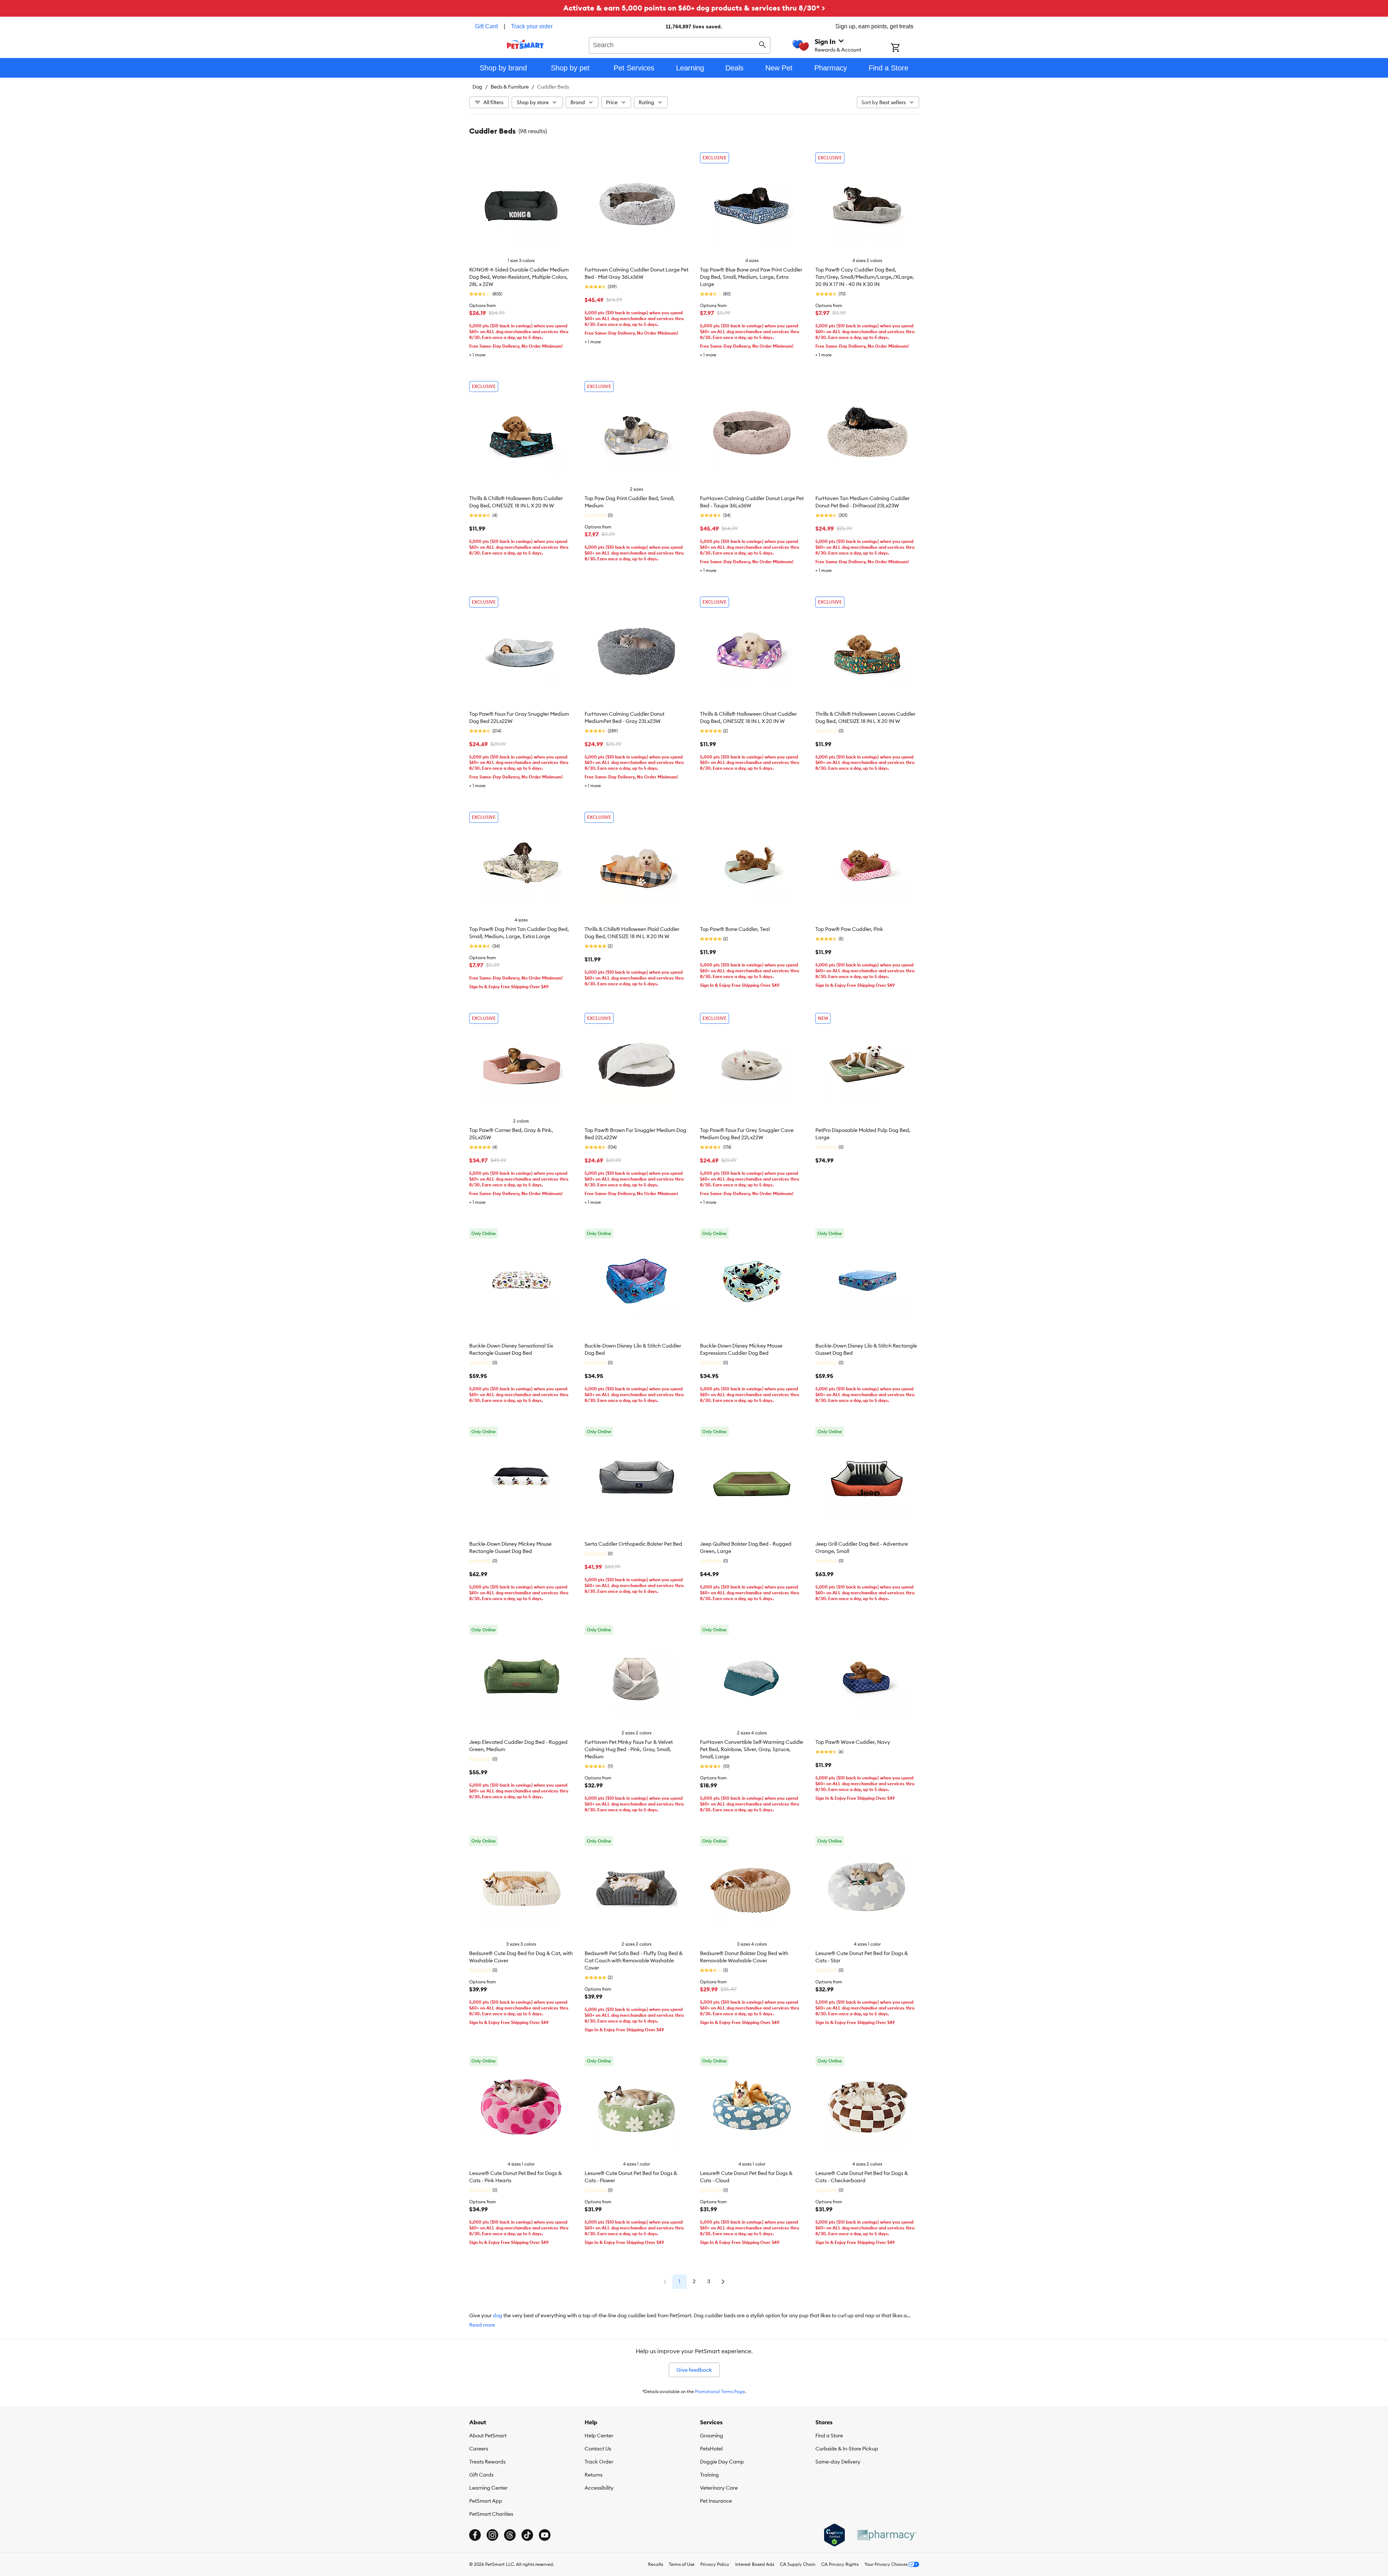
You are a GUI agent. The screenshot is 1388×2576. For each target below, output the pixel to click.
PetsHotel (711, 2449)
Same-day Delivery (838, 2462)
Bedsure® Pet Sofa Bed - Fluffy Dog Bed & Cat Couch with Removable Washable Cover (634, 1960)
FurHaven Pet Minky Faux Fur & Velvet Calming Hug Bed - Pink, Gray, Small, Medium (629, 1749)
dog (498, 2315)
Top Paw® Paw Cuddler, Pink (849, 929)
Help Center (599, 2436)
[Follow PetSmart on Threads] (510, 2535)
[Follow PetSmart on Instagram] (492, 2535)
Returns (593, 2475)
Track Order (599, 2462)
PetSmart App (486, 2501)
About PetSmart (488, 2436)
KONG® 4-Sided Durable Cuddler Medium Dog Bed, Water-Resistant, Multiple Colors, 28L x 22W (519, 277)
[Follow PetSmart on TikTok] (527, 2535)
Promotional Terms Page (720, 2391)
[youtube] (545, 2535)
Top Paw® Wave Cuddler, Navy (853, 1742)
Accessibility (599, 2488)
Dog (477, 87)
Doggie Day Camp (722, 2462)
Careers (479, 2449)
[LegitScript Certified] (834, 2535)
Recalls (656, 2564)
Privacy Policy (715, 2564)
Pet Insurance (716, 2501)
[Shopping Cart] (905, 48)
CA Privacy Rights (840, 2564)
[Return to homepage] (525, 44)
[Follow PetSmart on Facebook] (475, 2535)
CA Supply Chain (798, 2564)
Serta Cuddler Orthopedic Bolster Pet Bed (633, 1544)
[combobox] (680, 44)
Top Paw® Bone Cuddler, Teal (735, 929)
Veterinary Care (719, 2488)
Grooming (712, 2436)
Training (709, 2475)
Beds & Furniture (510, 87)
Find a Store (829, 2436)
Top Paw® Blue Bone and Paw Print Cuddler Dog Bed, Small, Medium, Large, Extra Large (751, 277)
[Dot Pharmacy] (887, 2535)
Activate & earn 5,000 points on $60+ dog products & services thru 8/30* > (694, 8)
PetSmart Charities (491, 2514)
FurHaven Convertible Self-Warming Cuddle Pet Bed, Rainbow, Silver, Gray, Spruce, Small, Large (752, 1749)
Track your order (532, 26)
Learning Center (488, 2488)
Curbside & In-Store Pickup (847, 2449)
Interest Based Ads (755, 2564)
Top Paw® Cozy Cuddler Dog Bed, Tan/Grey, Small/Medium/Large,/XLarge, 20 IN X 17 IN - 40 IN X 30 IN (865, 277)
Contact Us (598, 2449)
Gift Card (486, 26)
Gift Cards (481, 2475)
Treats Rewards (487, 2462)
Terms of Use (682, 2564)
